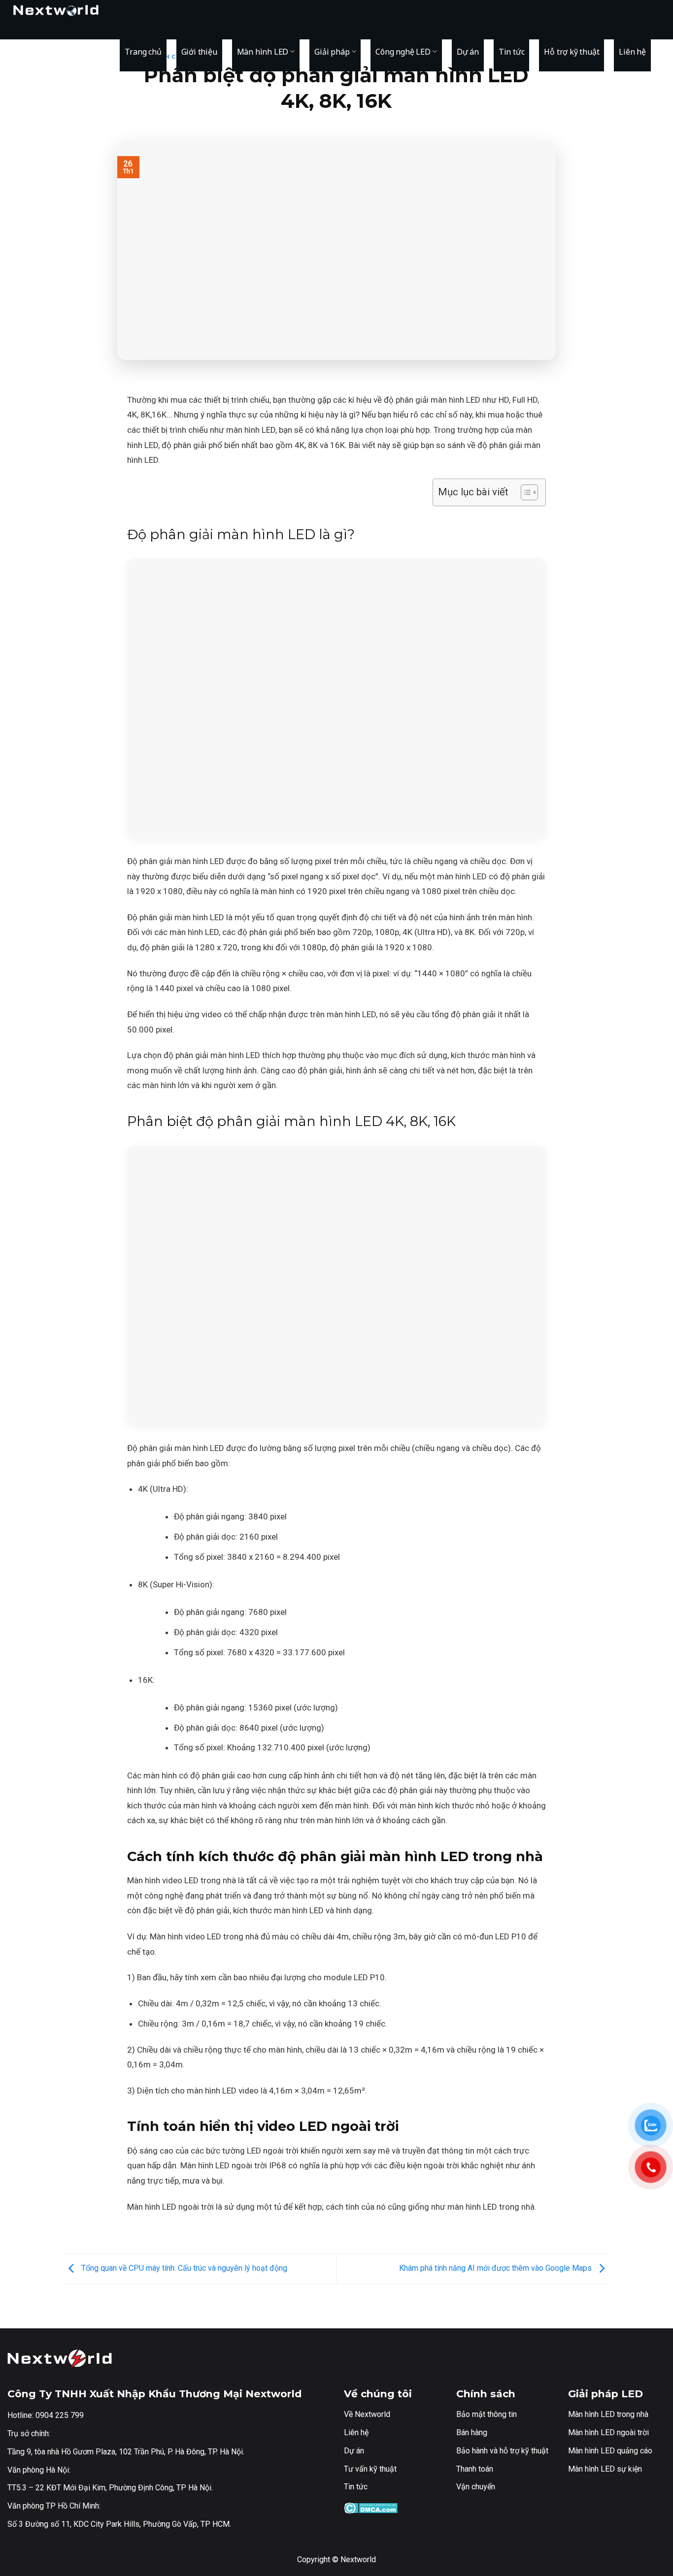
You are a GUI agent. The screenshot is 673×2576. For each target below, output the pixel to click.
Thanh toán (475, 2469)
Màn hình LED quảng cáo (610, 2451)
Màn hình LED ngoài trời (608, 2432)
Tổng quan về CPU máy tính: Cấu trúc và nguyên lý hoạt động (183, 2268)
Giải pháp (332, 52)
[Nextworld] (57, 11)
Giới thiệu (199, 52)
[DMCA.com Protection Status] (371, 2507)
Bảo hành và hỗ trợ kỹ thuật (502, 2451)
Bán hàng (472, 2432)
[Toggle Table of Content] (524, 492)
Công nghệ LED (403, 52)
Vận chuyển (476, 2487)
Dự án (468, 52)
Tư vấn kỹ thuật (370, 2469)
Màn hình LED (263, 52)
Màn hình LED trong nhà (608, 2414)
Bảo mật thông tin (487, 2414)
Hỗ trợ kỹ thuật (572, 52)
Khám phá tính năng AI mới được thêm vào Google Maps (496, 2268)
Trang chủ (143, 52)
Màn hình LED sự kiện (605, 2469)
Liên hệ (632, 52)
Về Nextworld (367, 2414)
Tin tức (512, 52)
